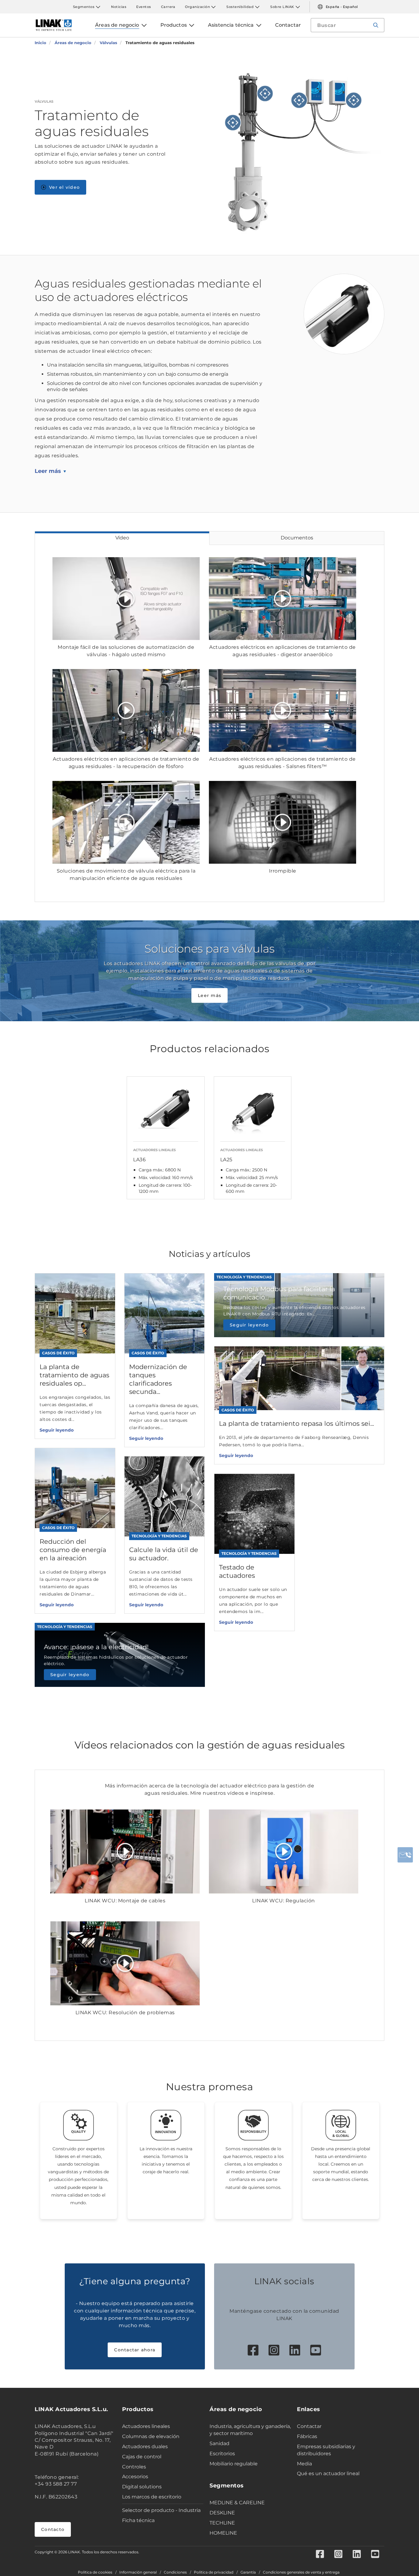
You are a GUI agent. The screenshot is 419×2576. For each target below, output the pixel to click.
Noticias (119, 7)
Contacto (53, 2529)
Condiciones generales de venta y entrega (301, 2572)
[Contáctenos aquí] (405, 1855)
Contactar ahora (135, 2350)
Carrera (168, 7)
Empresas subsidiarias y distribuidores (326, 2450)
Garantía (248, 2572)
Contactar (309, 2426)
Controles (134, 2467)
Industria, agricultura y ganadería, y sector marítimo (250, 2430)
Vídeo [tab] (122, 538)
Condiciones (175, 2572)
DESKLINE (222, 2513)
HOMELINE (223, 2533)
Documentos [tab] (297, 538)
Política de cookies (95, 2572)
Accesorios (135, 2477)
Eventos (144, 7)
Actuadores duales (145, 2447)
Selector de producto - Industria (161, 2510)
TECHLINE (222, 2523)
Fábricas (307, 2436)
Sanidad (219, 2443)
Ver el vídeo (64, 187)
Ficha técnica (138, 2520)
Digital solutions (142, 2487)
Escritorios (222, 2454)
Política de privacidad (214, 2572)
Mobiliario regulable (234, 2464)
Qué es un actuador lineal (328, 2473)
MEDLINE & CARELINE (237, 2503)
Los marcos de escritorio (152, 2497)
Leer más (48, 471)
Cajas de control (142, 2457)
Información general (138, 2572)
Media (304, 2464)
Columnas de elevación (151, 2436)
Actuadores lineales (146, 2426)
